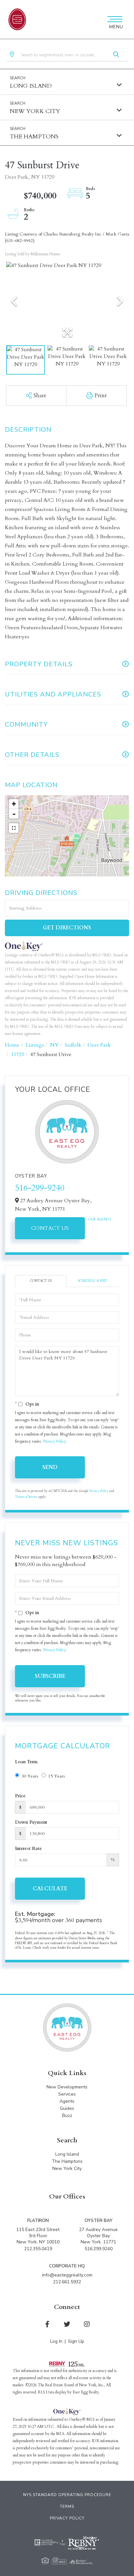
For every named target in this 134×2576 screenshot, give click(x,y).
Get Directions (67, 928)
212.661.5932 (67, 2282)
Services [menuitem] (67, 2094)
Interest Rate (28, 1849)
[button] (116, 55)
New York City (35, 111)
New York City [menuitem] (67, 2168)
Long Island (31, 86)
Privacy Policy (54, 1441)
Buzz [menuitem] (67, 2116)
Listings (35, 1045)
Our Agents (100, 1219)
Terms (67, 2506)
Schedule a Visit (93, 1281)
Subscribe (50, 1676)
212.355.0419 (38, 2249)
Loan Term (26, 1762)
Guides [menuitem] (67, 2108)
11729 (18, 1054)
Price (20, 1796)
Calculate (50, 1889)
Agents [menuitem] (67, 2101)
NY (54, 1045)
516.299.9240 (99, 2249)
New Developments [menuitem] (67, 2087)
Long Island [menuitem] (67, 2154)
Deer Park (99, 1045)
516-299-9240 (40, 1188)
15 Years (57, 1776)
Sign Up (76, 2341)
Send (50, 1467)
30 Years (30, 1776)
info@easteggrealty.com (67, 2275)
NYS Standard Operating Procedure (67, 2495)
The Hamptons (34, 137)
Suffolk (73, 1045)
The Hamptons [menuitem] (67, 2161)
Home (12, 1045)
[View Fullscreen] (14, 828)
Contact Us (50, 1228)
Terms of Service (26, 1497)
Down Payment (31, 1822)
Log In (56, 2341)
